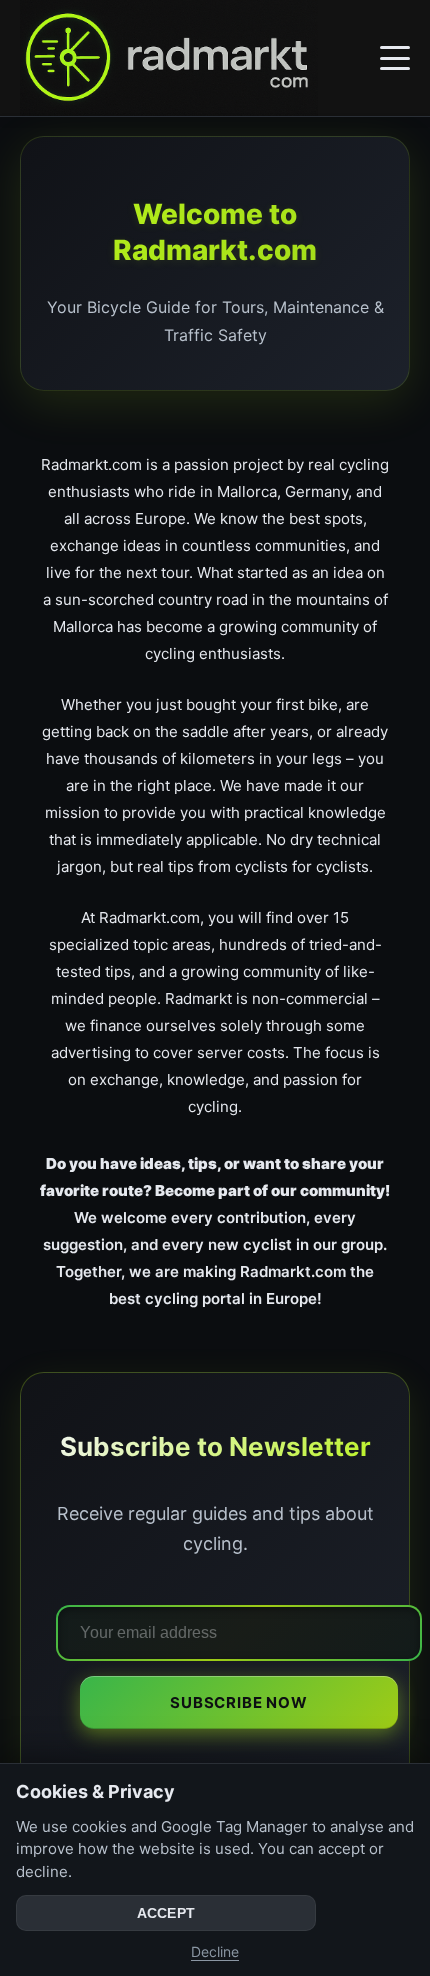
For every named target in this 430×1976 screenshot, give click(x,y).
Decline (215, 1951)
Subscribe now (238, 1702)
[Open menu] (395, 58)
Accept (166, 1913)
